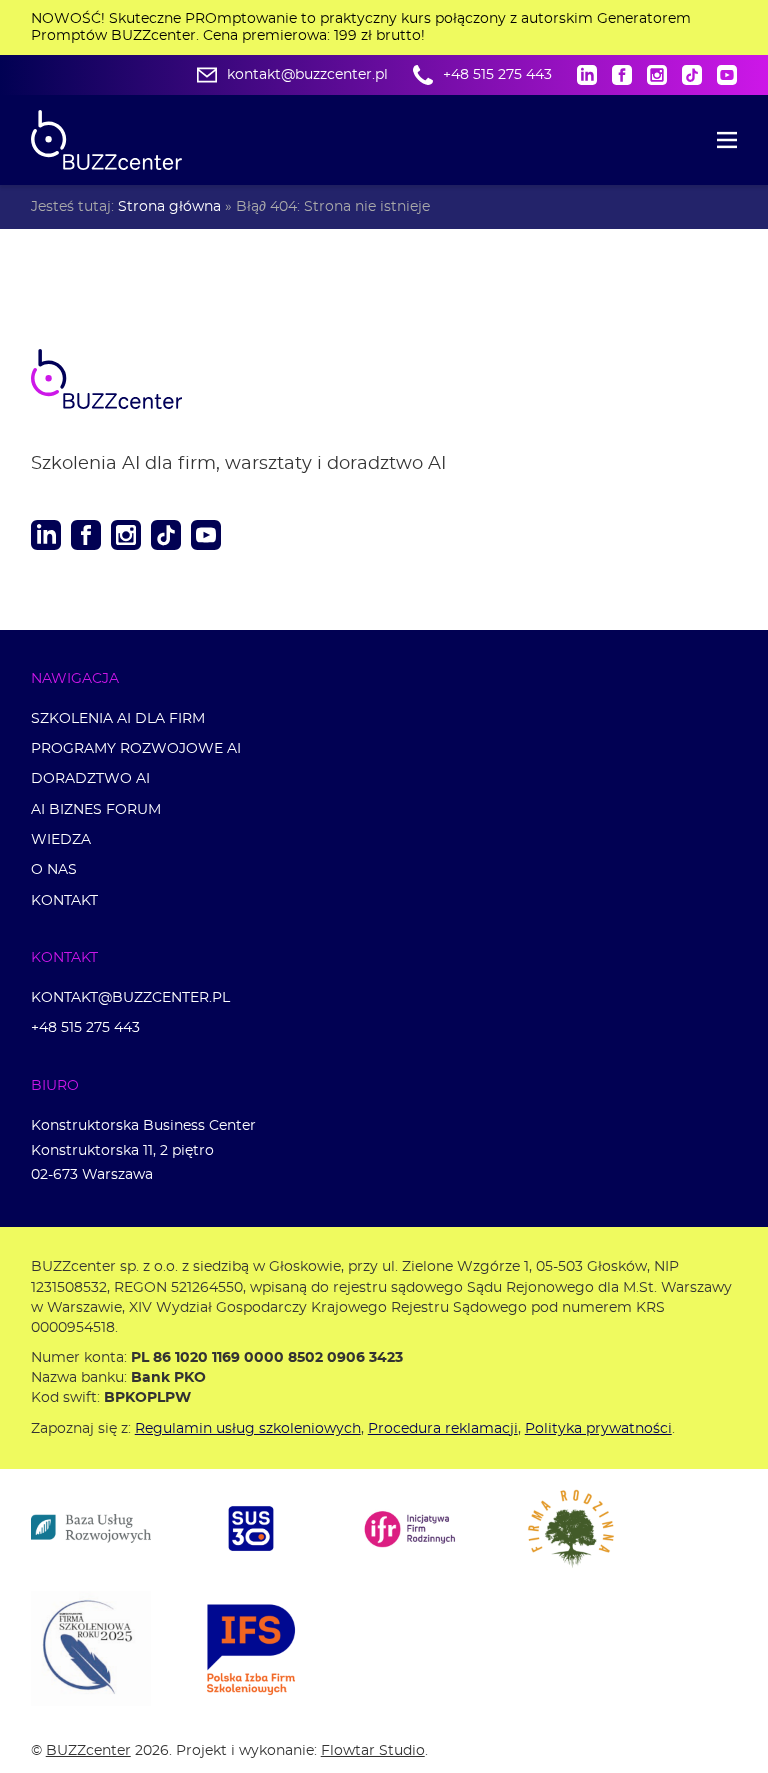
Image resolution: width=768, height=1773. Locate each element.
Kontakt (64, 900)
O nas (54, 869)
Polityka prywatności (598, 1428)
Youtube (727, 75)
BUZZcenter (88, 1750)
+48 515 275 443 (497, 74)
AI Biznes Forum (96, 809)
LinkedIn (587, 75)
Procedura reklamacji (443, 1428)
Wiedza (61, 839)
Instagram (657, 75)
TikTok (692, 75)
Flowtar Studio (373, 1750)
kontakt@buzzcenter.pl (307, 74)
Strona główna (169, 206)
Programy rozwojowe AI (136, 748)
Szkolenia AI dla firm (118, 718)
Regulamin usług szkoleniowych (248, 1428)
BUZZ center (131, 379)
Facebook (622, 75)
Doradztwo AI (90, 778)
